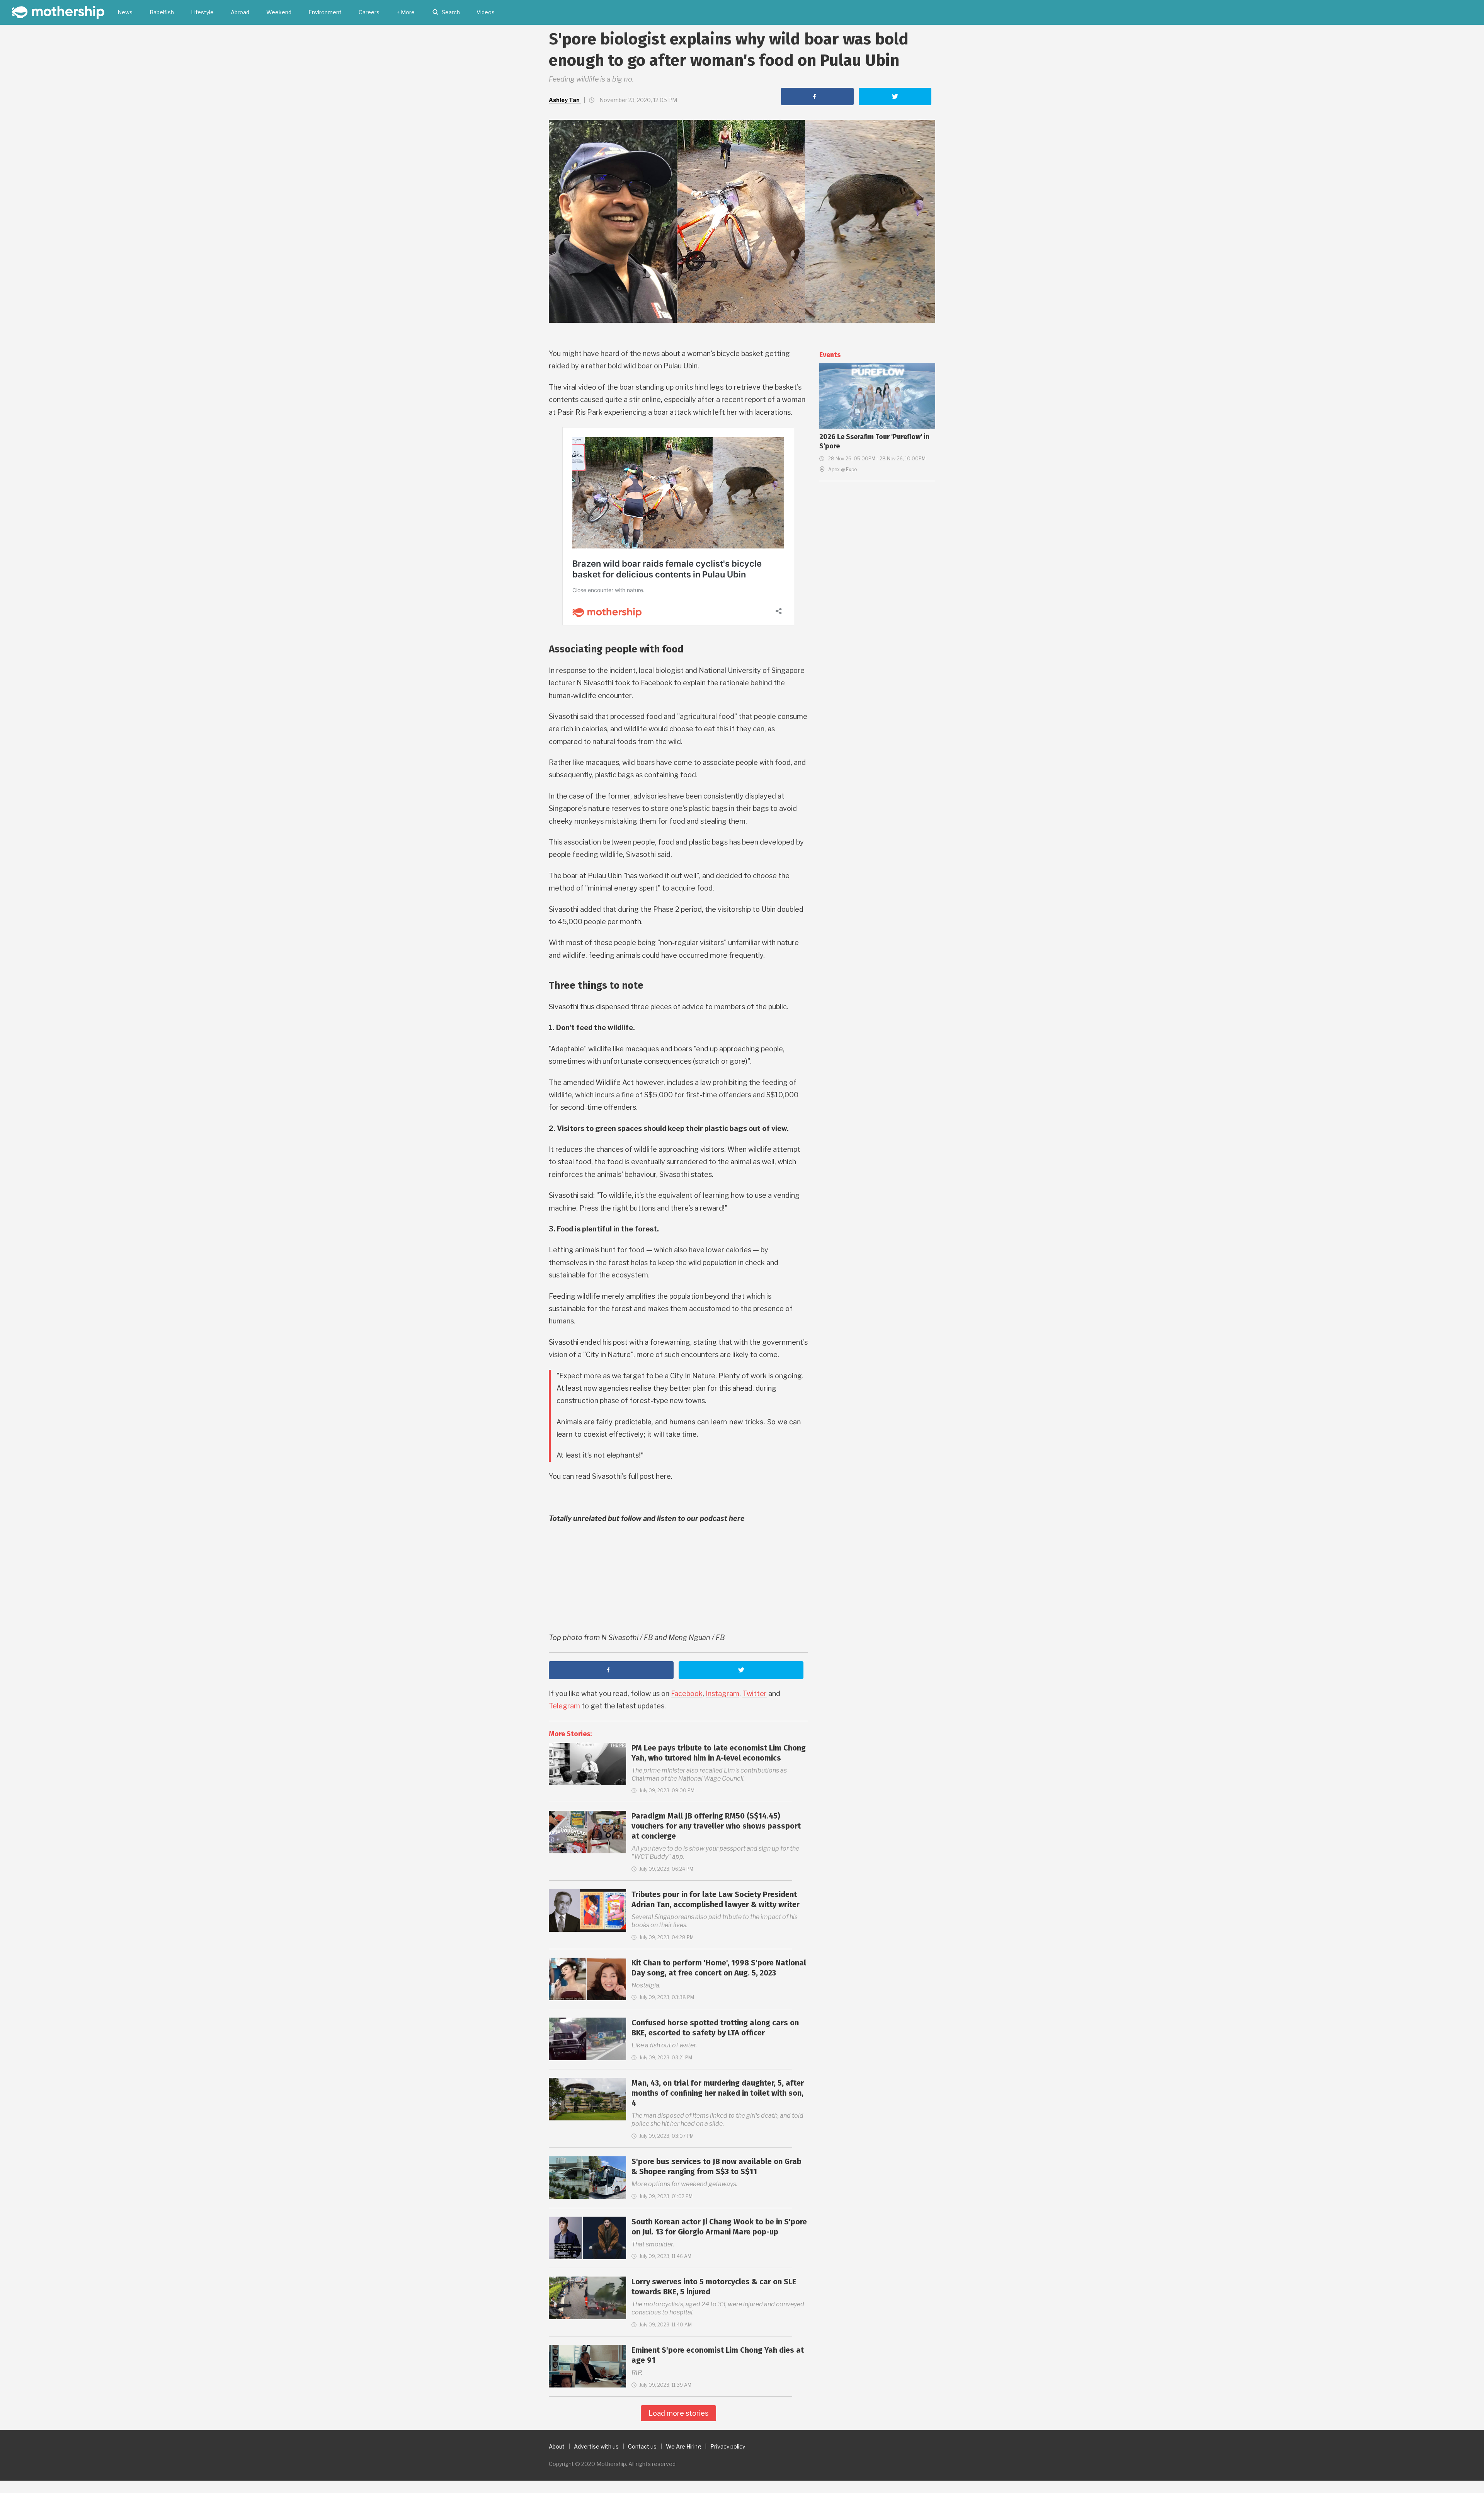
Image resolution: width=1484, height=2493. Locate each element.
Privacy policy (728, 2446)
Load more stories (678, 2413)
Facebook (687, 1694)
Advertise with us (596, 2446)
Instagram (722, 1694)
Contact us (642, 2446)
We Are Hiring (683, 2446)
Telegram (564, 1706)
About (557, 2446)
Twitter (755, 1694)
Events (830, 355)
